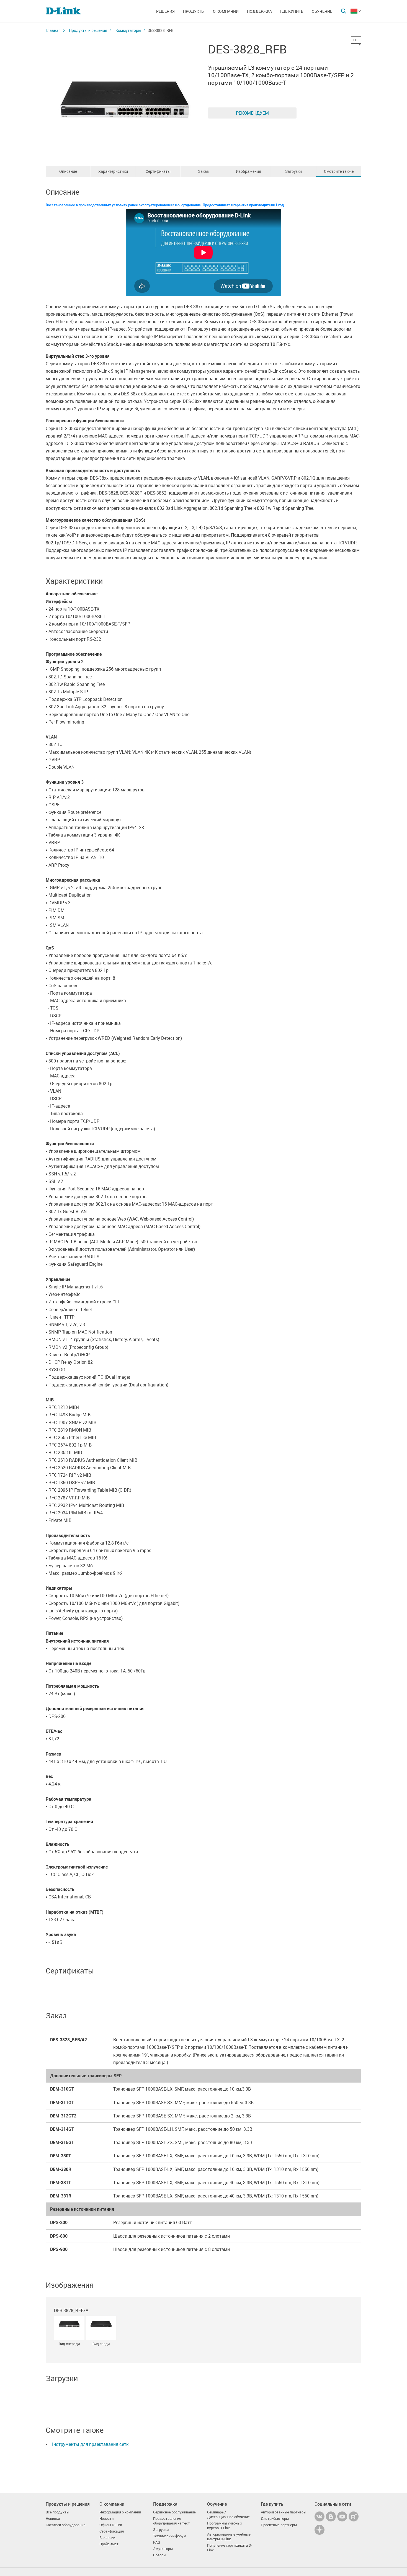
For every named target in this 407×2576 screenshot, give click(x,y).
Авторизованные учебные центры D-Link (229, 2537)
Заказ (203, 171)
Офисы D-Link (111, 2525)
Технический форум (170, 2536)
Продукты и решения (88, 30)
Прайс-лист (109, 2544)
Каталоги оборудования (65, 2525)
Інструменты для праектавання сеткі (91, 2444)
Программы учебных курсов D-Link (225, 2526)
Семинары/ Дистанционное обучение (228, 2515)
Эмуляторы (163, 2549)
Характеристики (113, 171)
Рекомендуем (252, 113)
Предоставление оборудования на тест (172, 2521)
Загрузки (293, 171)
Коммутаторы (128, 30)
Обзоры (160, 2555)
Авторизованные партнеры (284, 2512)
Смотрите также (339, 171)
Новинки (53, 2519)
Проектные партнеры (279, 2525)
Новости (106, 2519)
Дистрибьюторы (275, 2519)
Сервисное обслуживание (174, 2512)
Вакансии (107, 2538)
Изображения (248, 171)
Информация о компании (120, 2512)
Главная (53, 30)
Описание (68, 171)
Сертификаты (158, 171)
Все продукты (57, 2512)
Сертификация (112, 2531)
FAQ (157, 2542)
